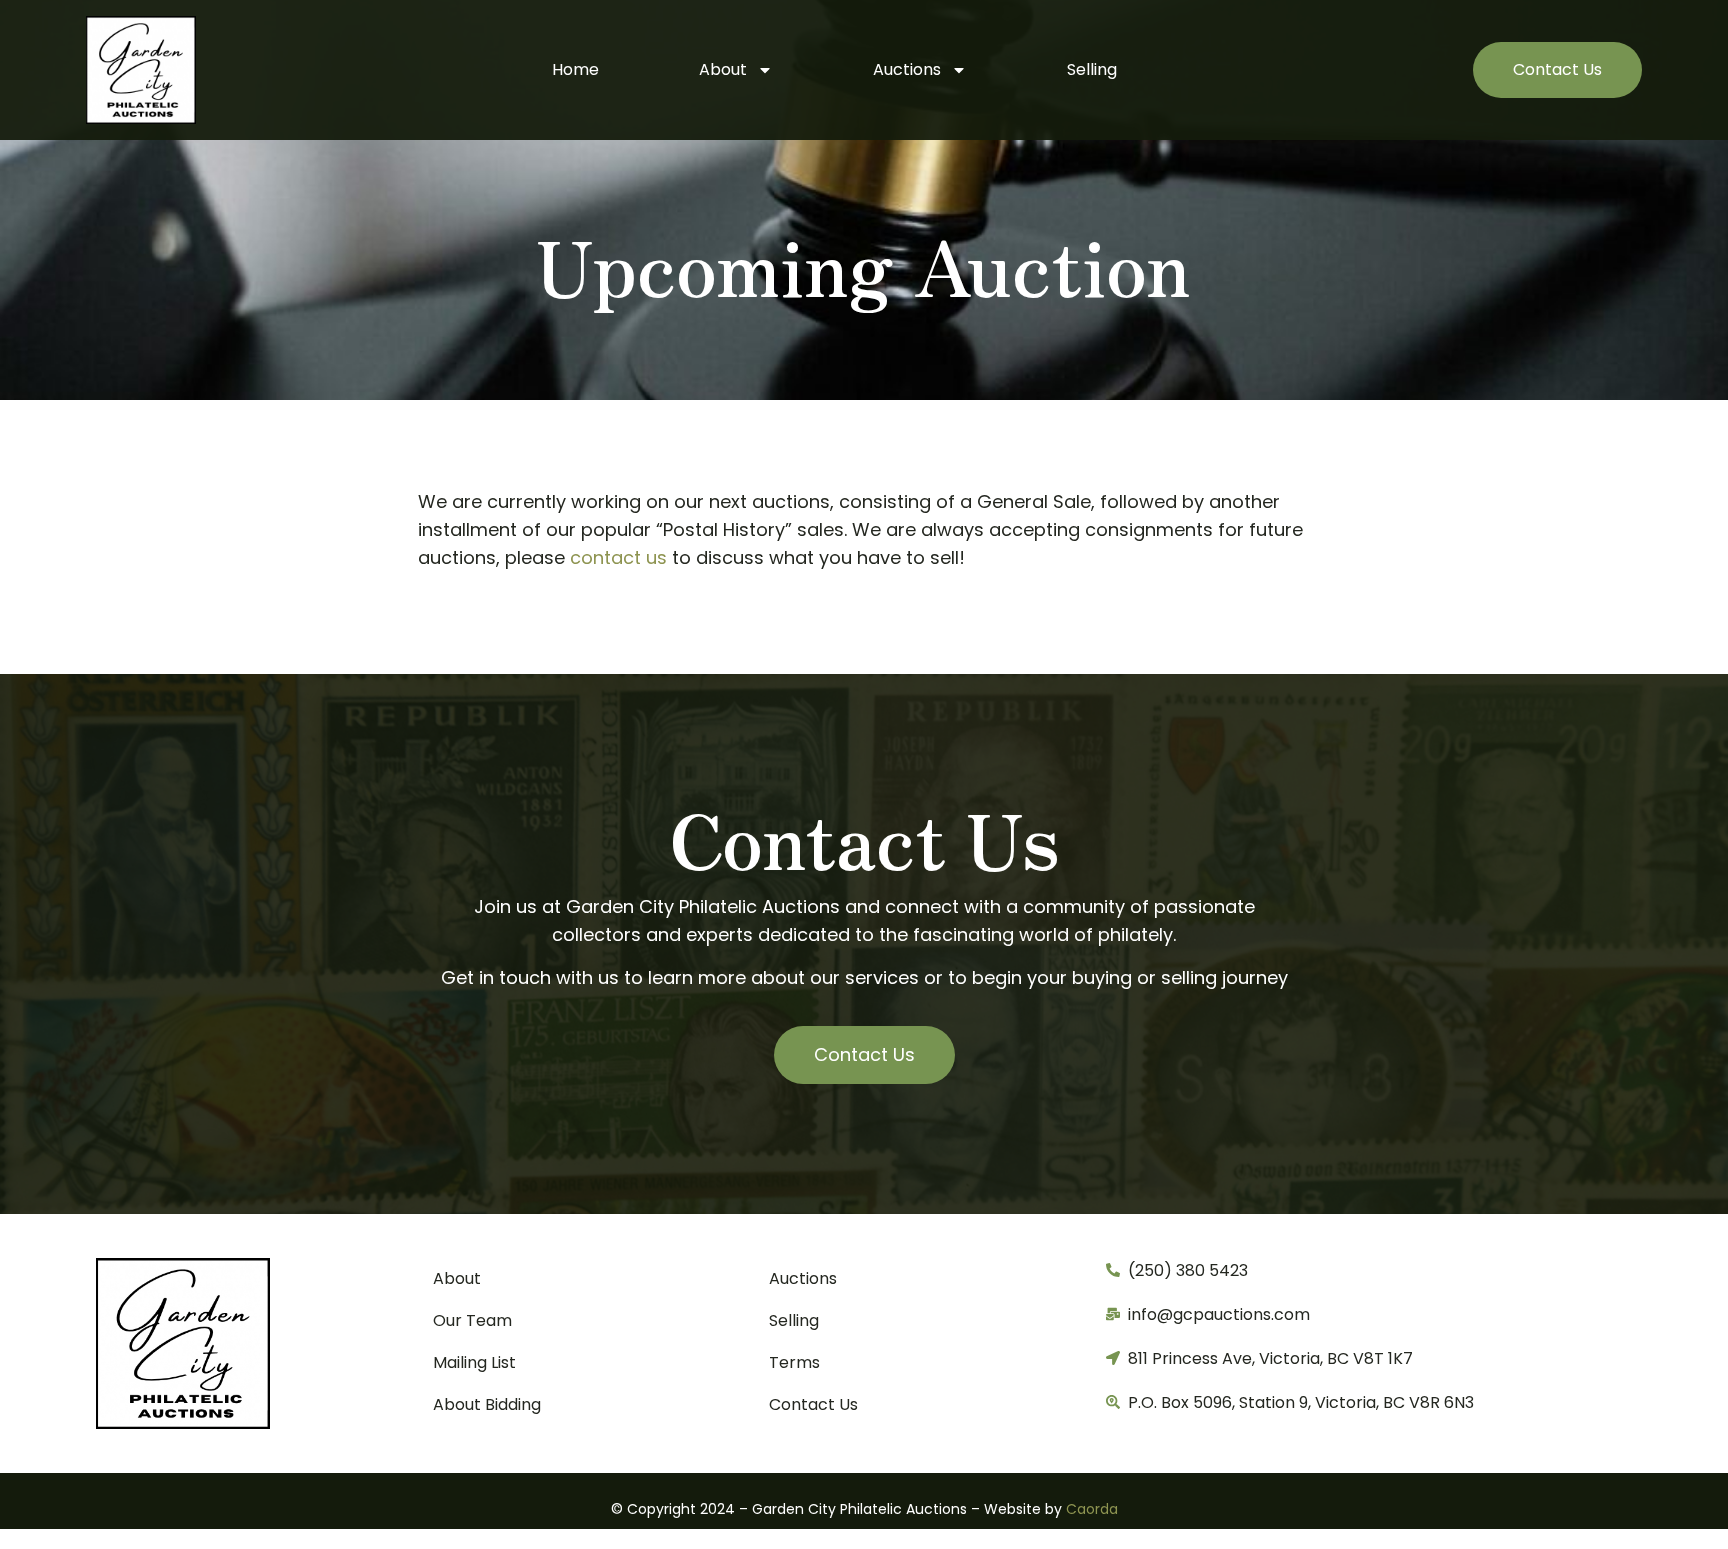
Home (575, 69)
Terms (794, 1362)
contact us (618, 557)
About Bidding (487, 1404)
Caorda (1092, 1509)
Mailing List (474, 1362)
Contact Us (813, 1404)
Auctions (907, 69)
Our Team (472, 1320)
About (723, 69)
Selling (1092, 69)
